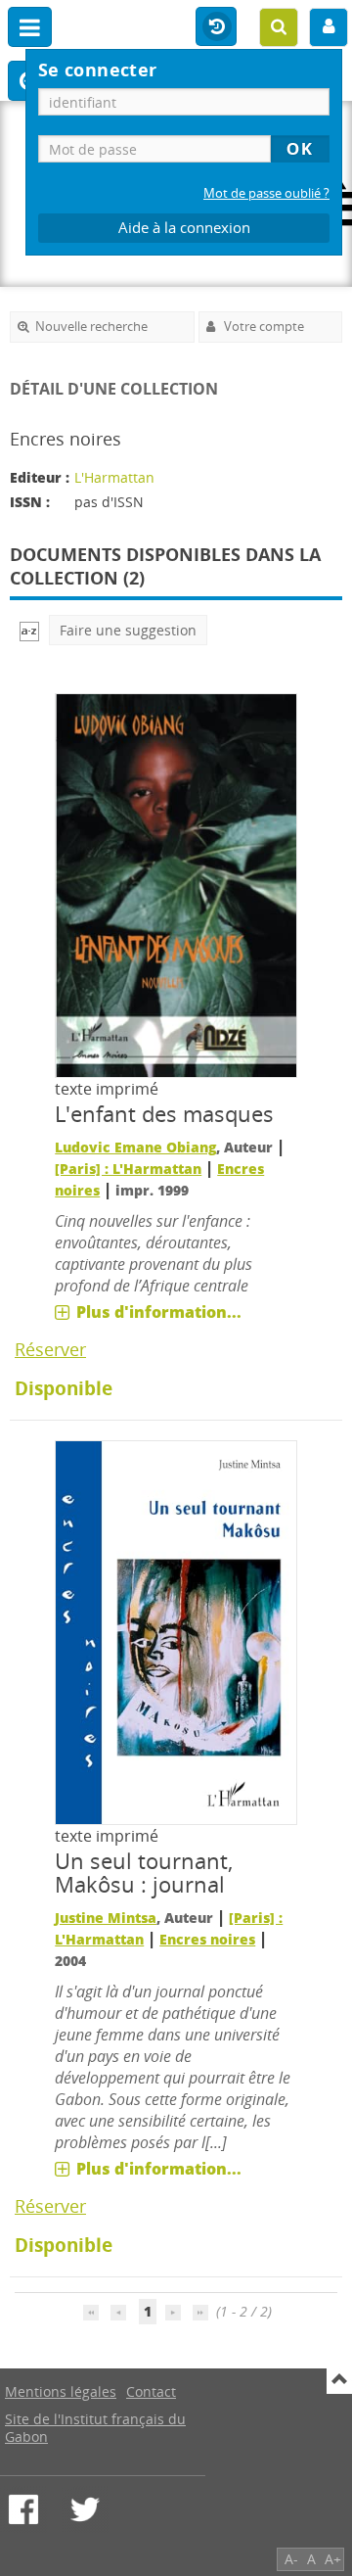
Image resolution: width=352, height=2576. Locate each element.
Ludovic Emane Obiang (135, 1147)
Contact (151, 2391)
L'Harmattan (114, 477)
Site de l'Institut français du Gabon (95, 2428)
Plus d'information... (159, 1312)
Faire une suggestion (128, 630)
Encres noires (207, 1939)
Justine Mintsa (106, 1918)
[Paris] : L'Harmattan (128, 1169)
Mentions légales (61, 2391)
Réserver (50, 1349)
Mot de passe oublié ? (266, 193)
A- (291, 2559)
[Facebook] (23, 2509)
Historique (216, 27)
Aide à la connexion (184, 228)
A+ (333, 2559)
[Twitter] (85, 2509)
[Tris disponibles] (29, 630)
